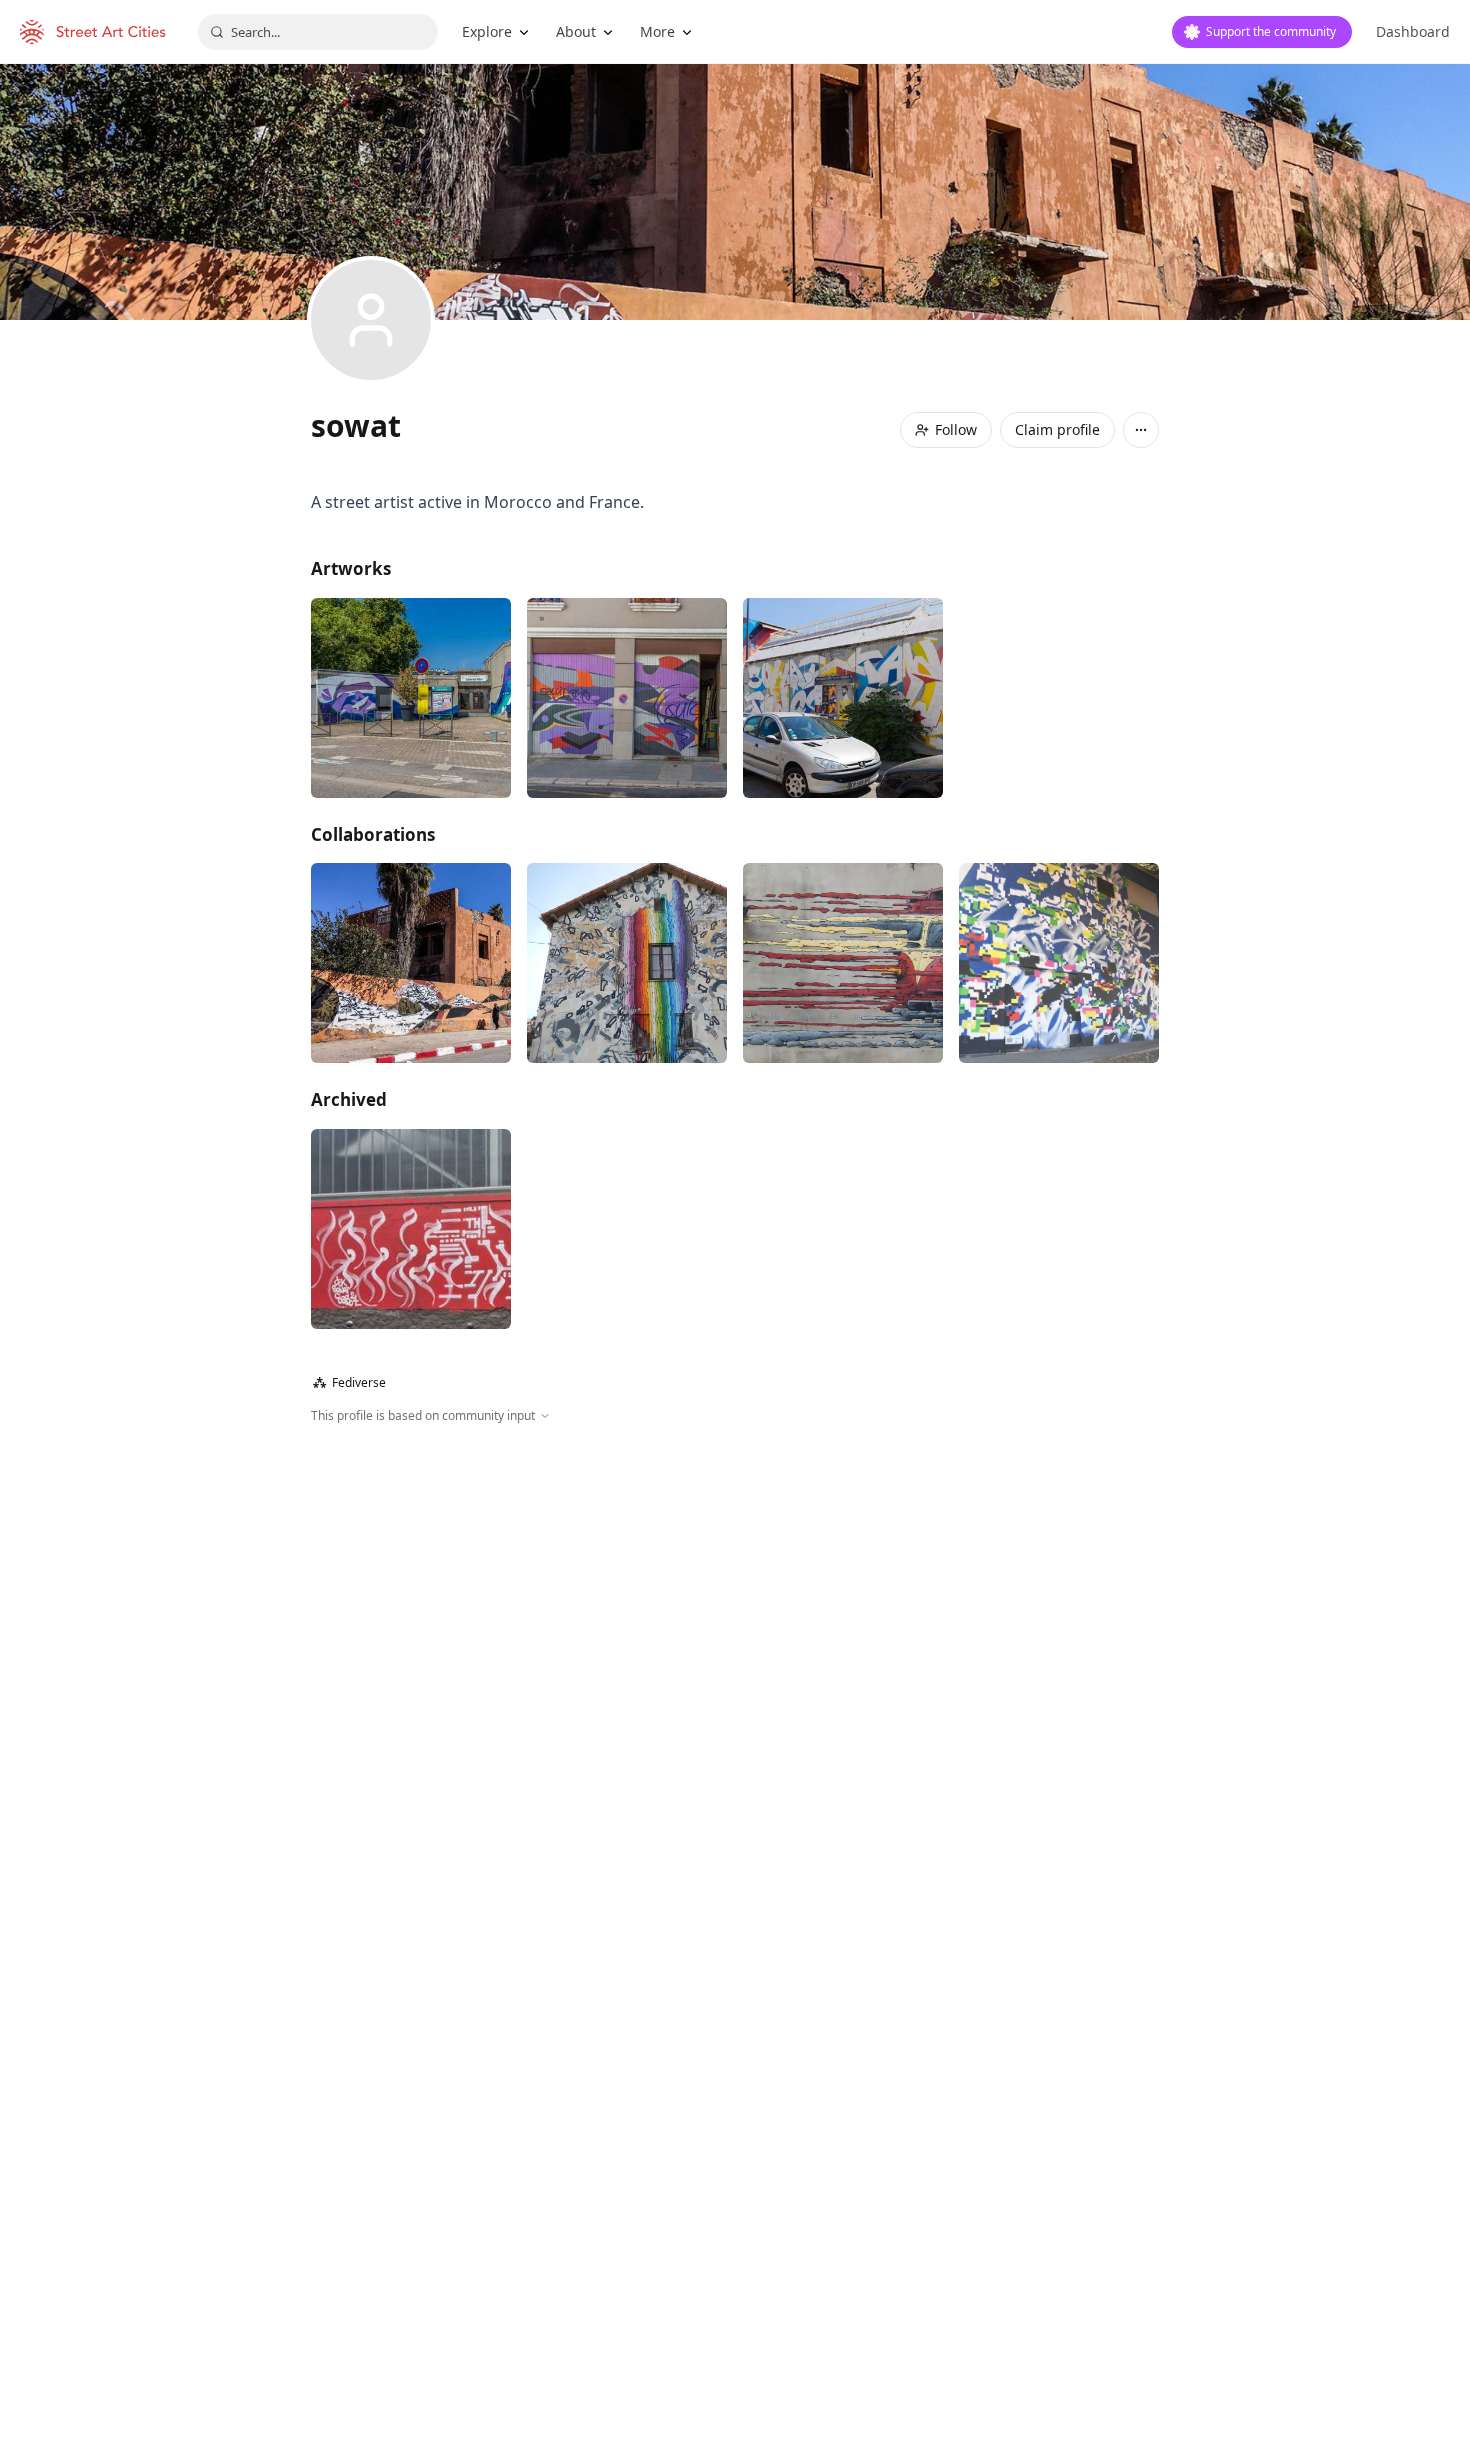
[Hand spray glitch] (1059, 963)
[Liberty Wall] (411, 963)
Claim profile (1057, 429)
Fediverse (349, 1382)
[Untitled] (627, 698)
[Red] (411, 1229)
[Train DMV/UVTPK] (843, 963)
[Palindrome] (843, 698)
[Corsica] (627, 963)
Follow (956, 429)
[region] (735, 1641)
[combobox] (318, 32)
